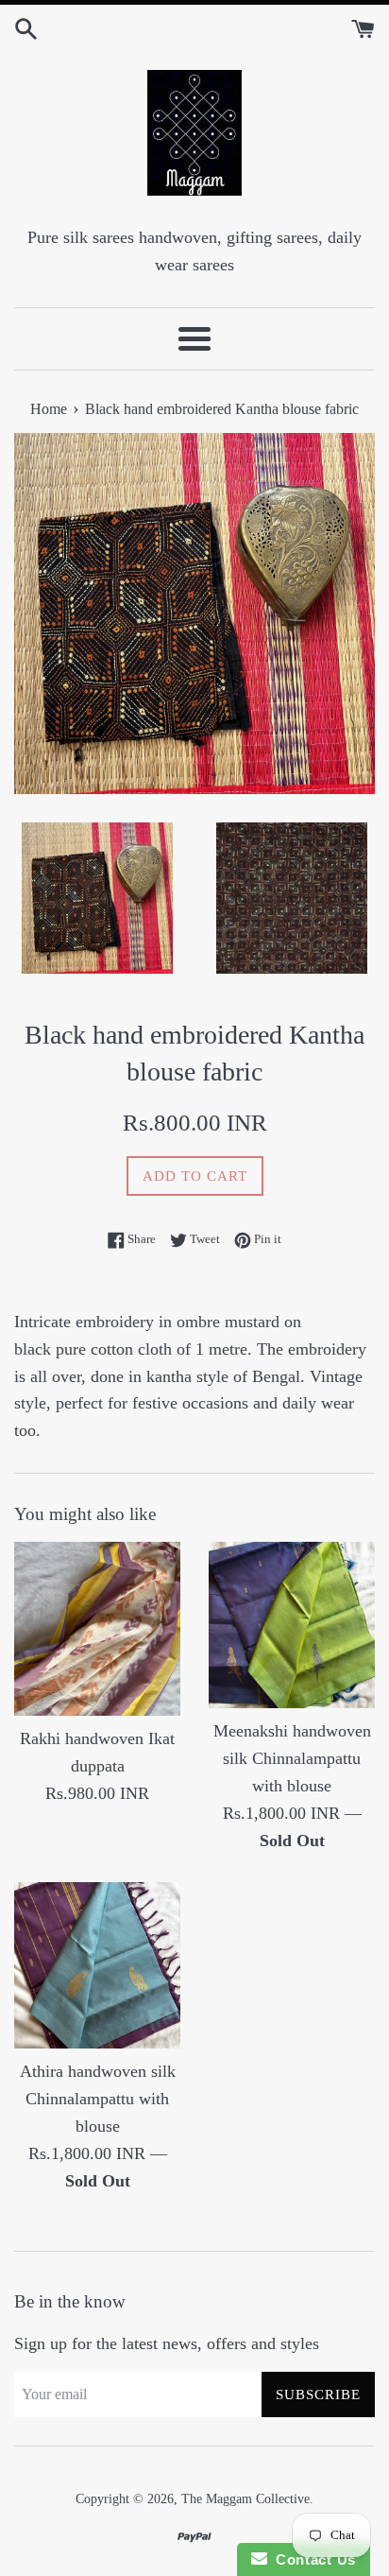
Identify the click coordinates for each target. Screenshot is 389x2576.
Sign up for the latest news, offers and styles (167, 2343)
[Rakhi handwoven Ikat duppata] (97, 1629)
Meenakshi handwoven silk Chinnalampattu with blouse (292, 1758)
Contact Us (312, 2559)
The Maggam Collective (245, 2498)
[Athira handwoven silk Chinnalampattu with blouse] (97, 1965)
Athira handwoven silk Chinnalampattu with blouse (98, 2099)
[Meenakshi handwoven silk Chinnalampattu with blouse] (292, 1625)
